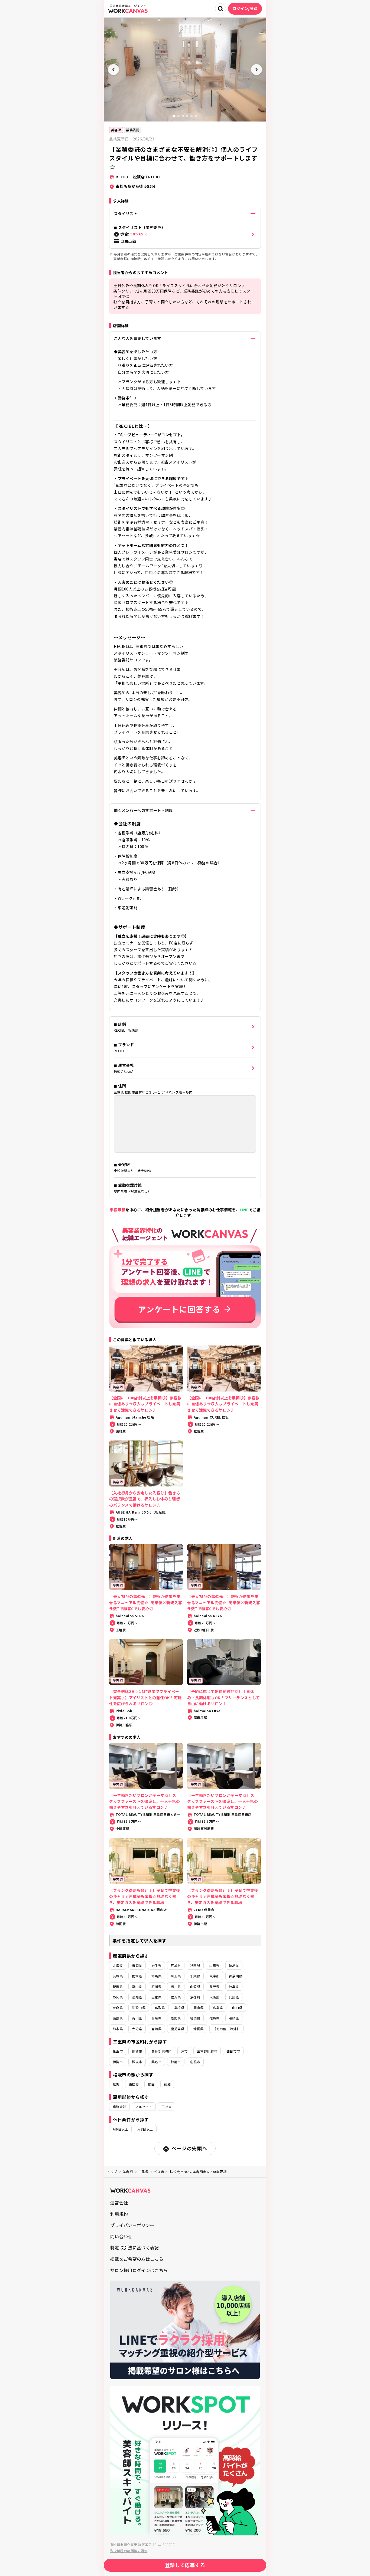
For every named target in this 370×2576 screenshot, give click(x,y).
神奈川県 (236, 1976)
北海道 (118, 1965)
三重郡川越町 (207, 2051)
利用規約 (119, 2214)
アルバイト (144, 2107)
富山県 (137, 1986)
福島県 (234, 1965)
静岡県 (118, 1997)
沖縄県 (198, 2029)
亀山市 (118, 2051)
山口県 (237, 2008)
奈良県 (118, 2008)
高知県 (176, 2018)
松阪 (116, 2084)
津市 (184, 2051)
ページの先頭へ (189, 2148)
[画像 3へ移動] (183, 116)
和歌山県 (139, 2008)
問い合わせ (121, 2236)
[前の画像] (113, 70)
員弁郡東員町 (162, 2051)
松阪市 (137, 2062)
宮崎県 (156, 2029)
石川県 (156, 1986)
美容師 (116, 130)
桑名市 (156, 2062)
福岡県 (195, 2018)
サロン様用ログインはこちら (139, 2270)
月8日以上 (145, 2129)
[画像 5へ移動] (192, 116)
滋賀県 (176, 1997)
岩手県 (156, 1965)
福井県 (176, 1986)
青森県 (137, 1965)
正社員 (166, 2107)
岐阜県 (234, 1986)
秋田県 (195, 1965)
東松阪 (134, 2084)
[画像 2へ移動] (178, 116)
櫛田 (151, 2084)
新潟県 (118, 1986)
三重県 (156, 1997)
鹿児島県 (177, 2029)
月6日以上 (120, 2129)
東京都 (214, 1976)
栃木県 (137, 1976)
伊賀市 (137, 2051)
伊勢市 (118, 2062)
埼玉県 (176, 1976)
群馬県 (156, 1976)
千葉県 (195, 1976)
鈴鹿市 (176, 2062)
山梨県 (195, 1986)
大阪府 (214, 1997)
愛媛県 (156, 2018)
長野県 (214, 1986)
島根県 (179, 2008)
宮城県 (176, 1965)
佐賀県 (214, 2018)
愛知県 (137, 1997)
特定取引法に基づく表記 (135, 2247)
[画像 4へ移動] (187, 116)
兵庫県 (234, 1997)
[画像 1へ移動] (174, 116)
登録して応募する (185, 2565)
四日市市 (233, 2051)
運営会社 (119, 2203)
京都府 (195, 1997)
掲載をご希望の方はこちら (137, 2259)
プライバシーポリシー (132, 2225)
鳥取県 (160, 2008)
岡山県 (198, 2008)
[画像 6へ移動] (196, 116)
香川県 (137, 2018)
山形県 (214, 1965)
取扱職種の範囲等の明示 (129, 2551)
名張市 (195, 2062)
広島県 (218, 2008)
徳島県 (118, 2018)
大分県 (137, 2029)
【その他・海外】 (226, 2029)
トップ (112, 2172)
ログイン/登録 (245, 8)
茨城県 (118, 1976)
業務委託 (133, 130)
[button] (185, 234)
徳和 (167, 2084)
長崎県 (234, 2018)
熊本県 (118, 2029)
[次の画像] (257, 70)
